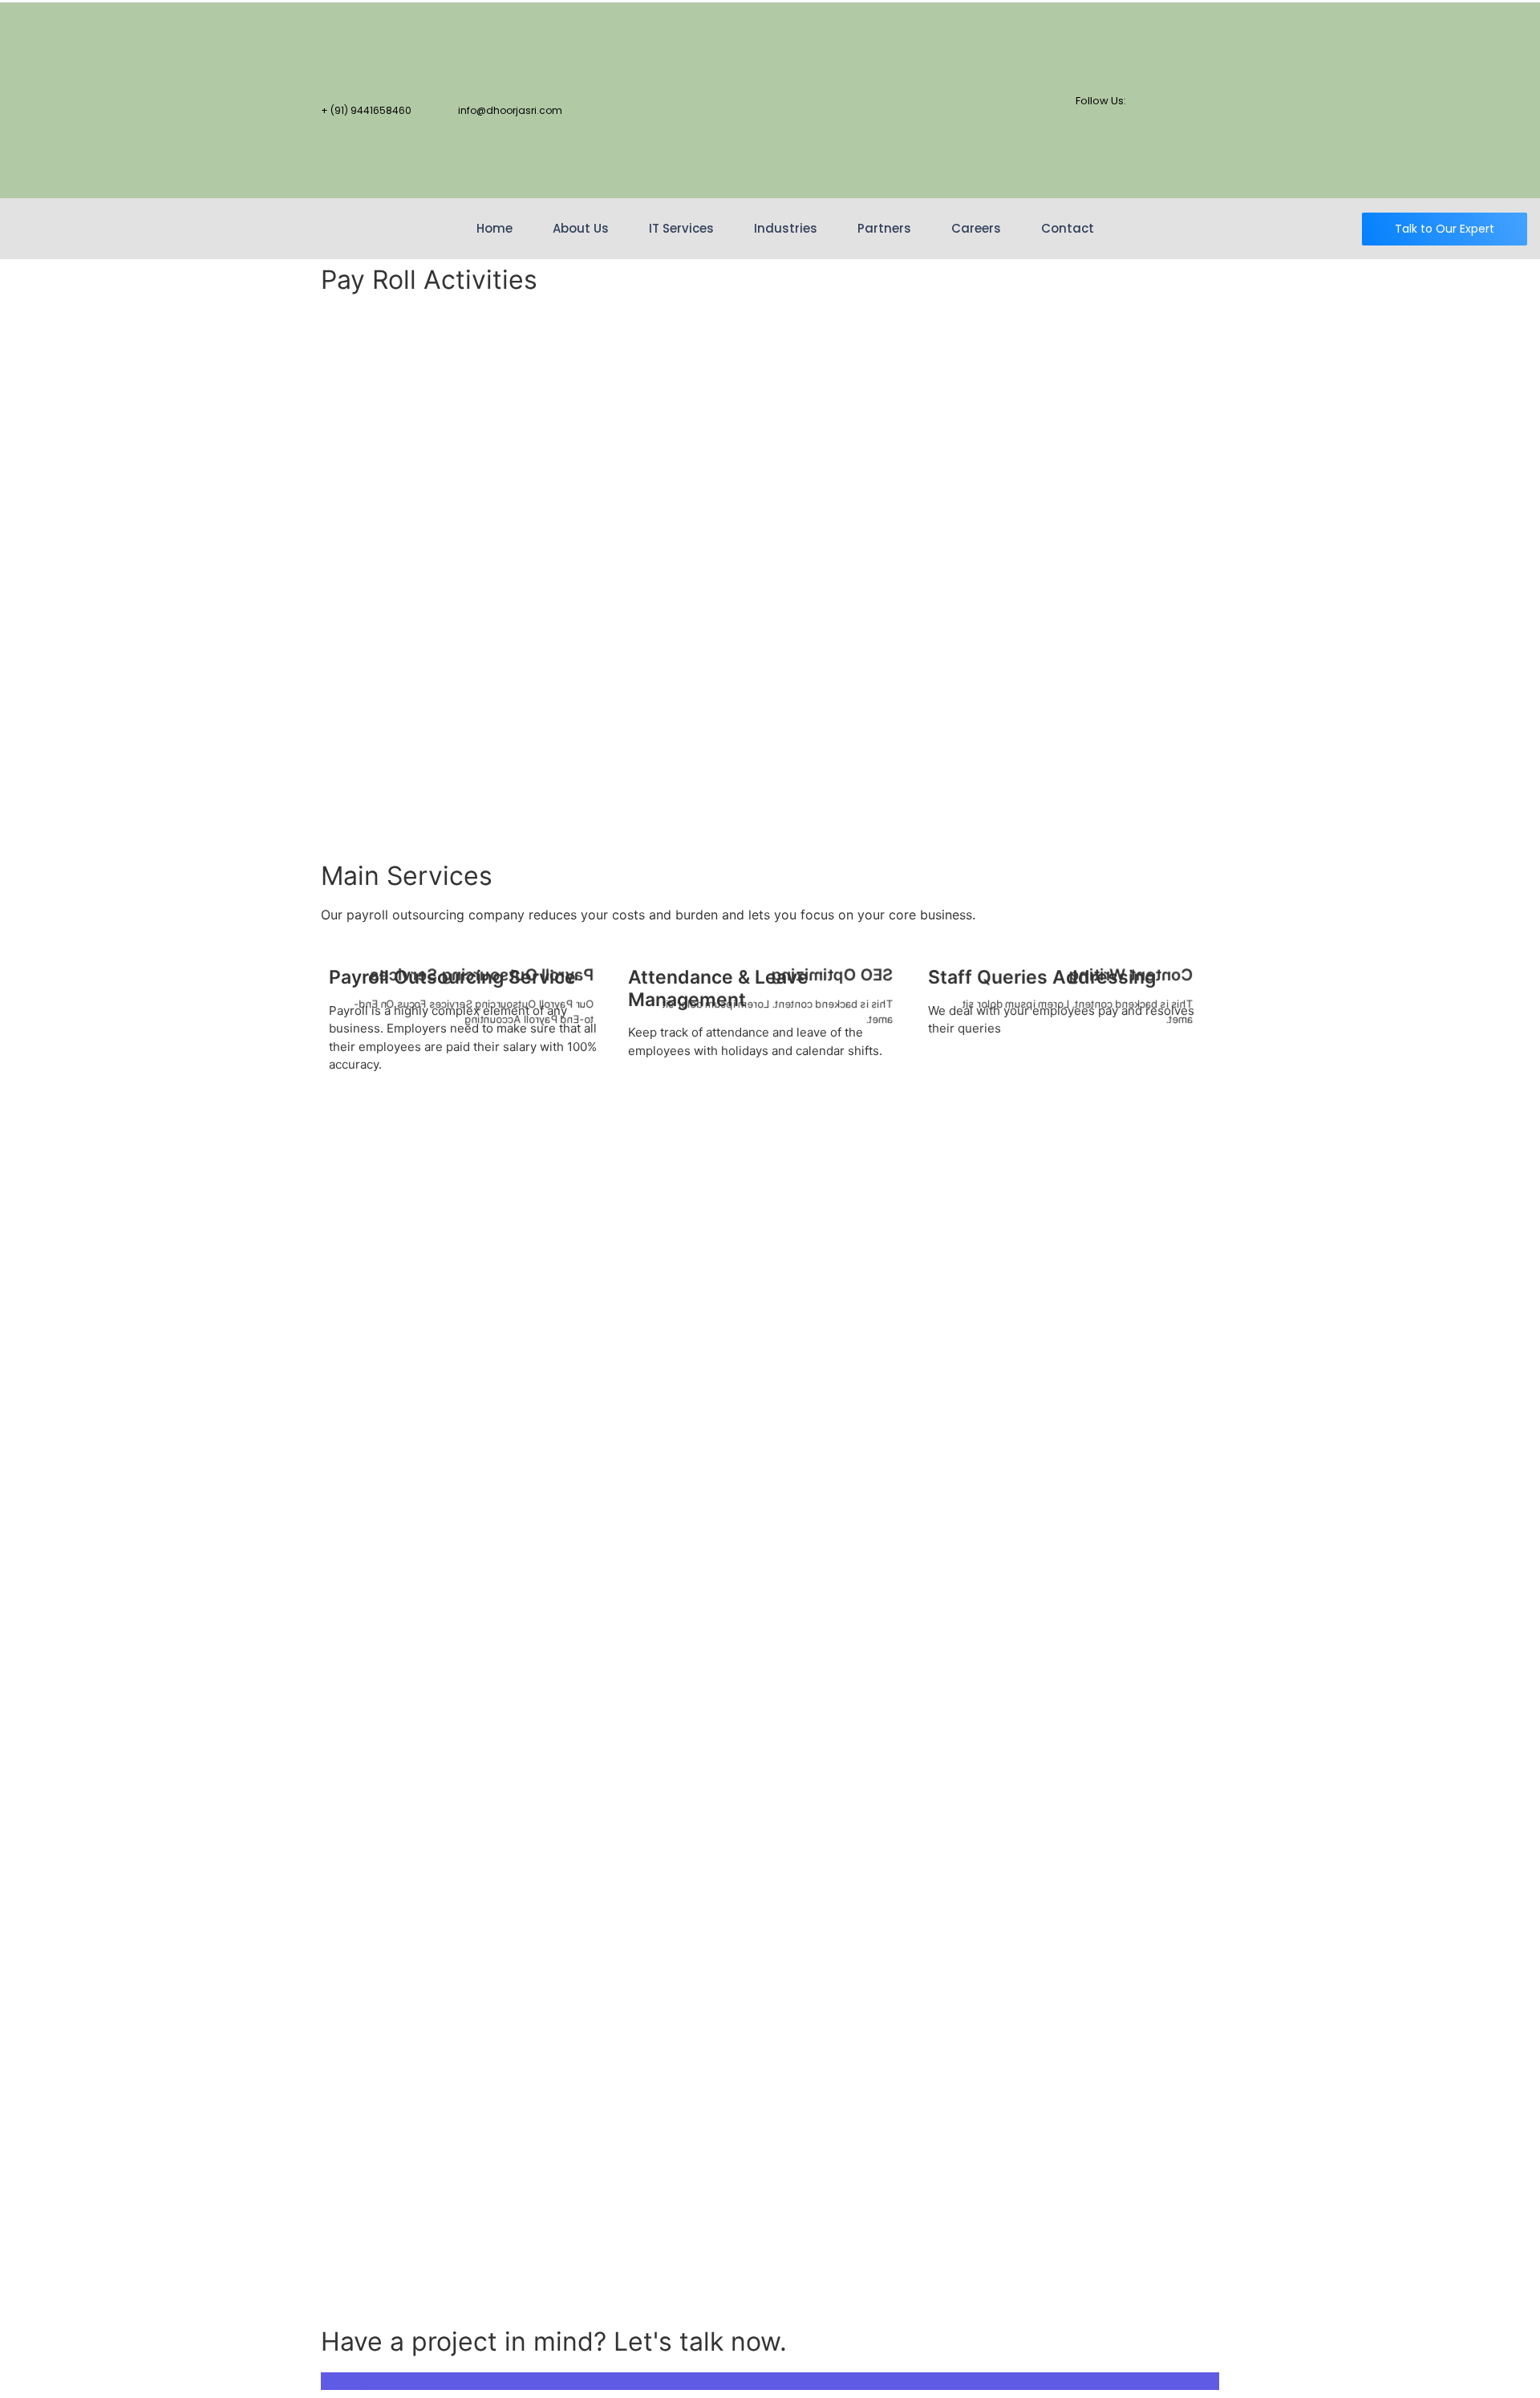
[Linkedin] (1199, 120)
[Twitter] (1199, 75)
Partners (884, 228)
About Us (581, 228)
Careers (976, 228)
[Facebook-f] (1199, 30)
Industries (786, 228)
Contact (1068, 228)
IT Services (681, 228)
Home (494, 228)
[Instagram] (1199, 165)
